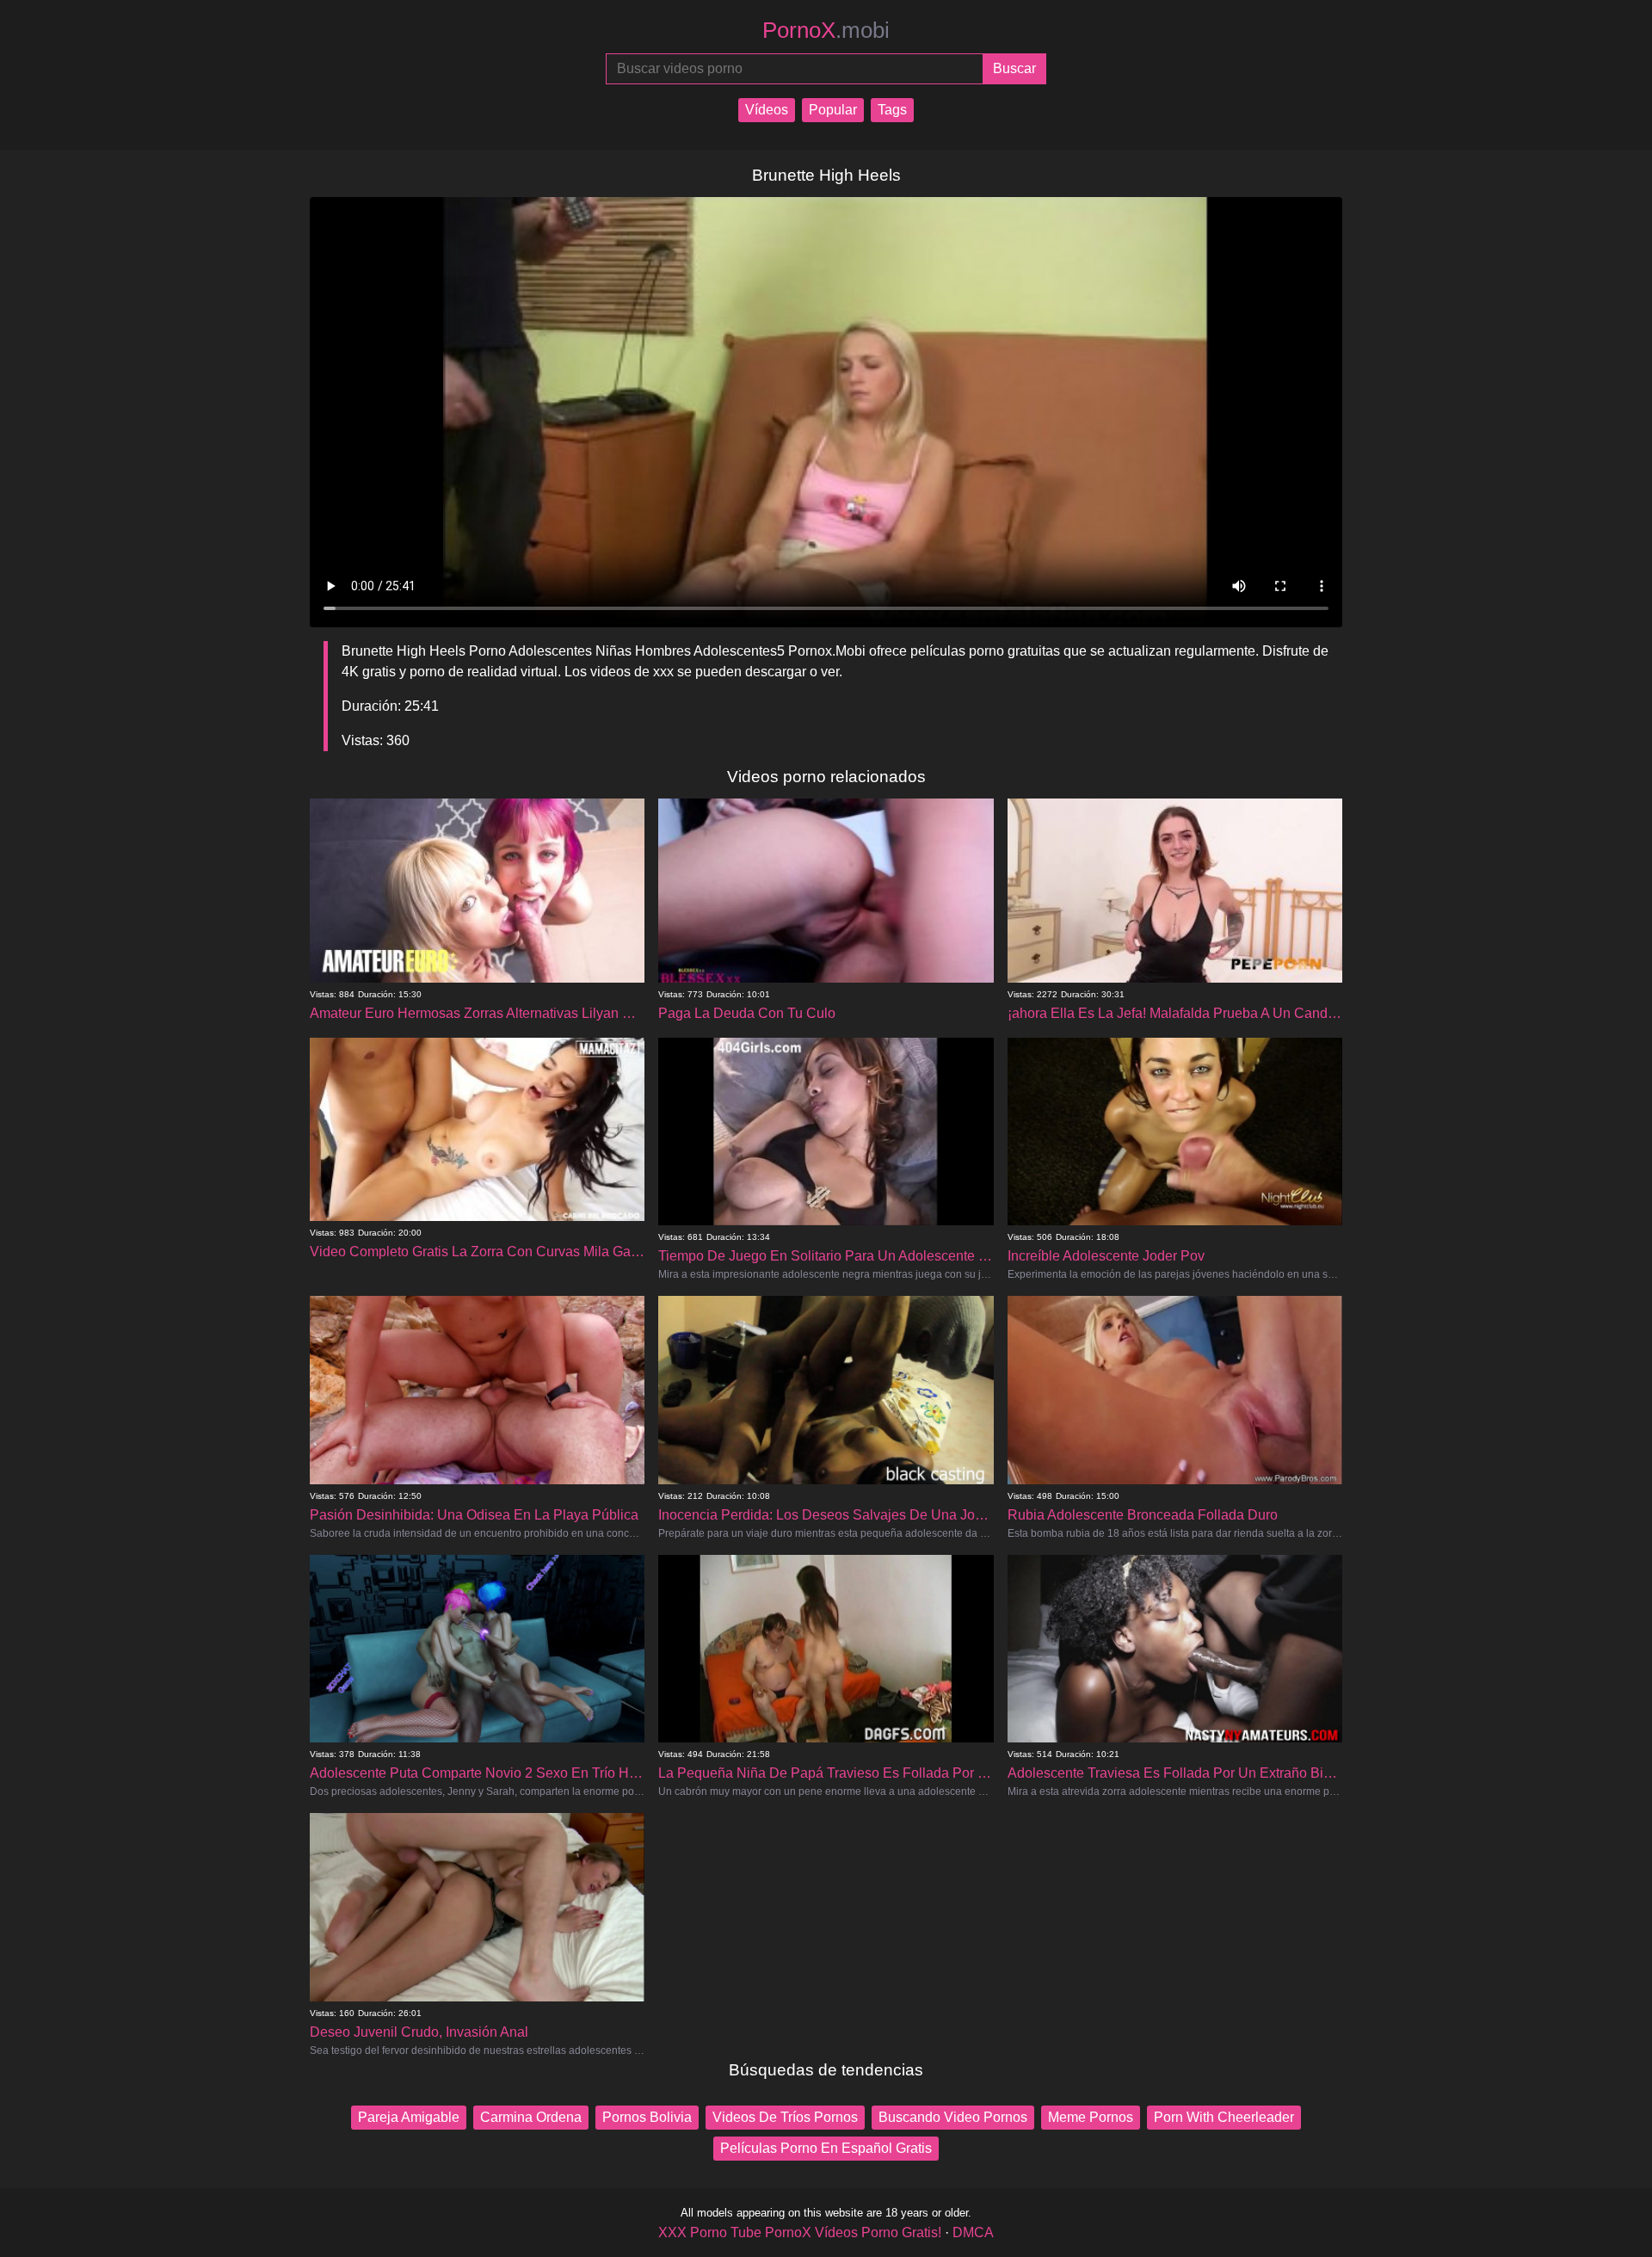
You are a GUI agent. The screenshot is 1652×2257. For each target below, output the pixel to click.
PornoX (826, 30)
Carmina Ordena (531, 2117)
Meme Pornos (1091, 2117)
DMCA (973, 2232)
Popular (833, 110)
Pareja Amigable (409, 2117)
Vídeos (767, 110)
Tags (892, 110)
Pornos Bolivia (647, 2117)
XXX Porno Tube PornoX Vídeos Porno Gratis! (800, 2232)
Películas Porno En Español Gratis (826, 2148)
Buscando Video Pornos (953, 2117)
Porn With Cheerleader (1224, 2117)
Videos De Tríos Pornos (785, 2117)
